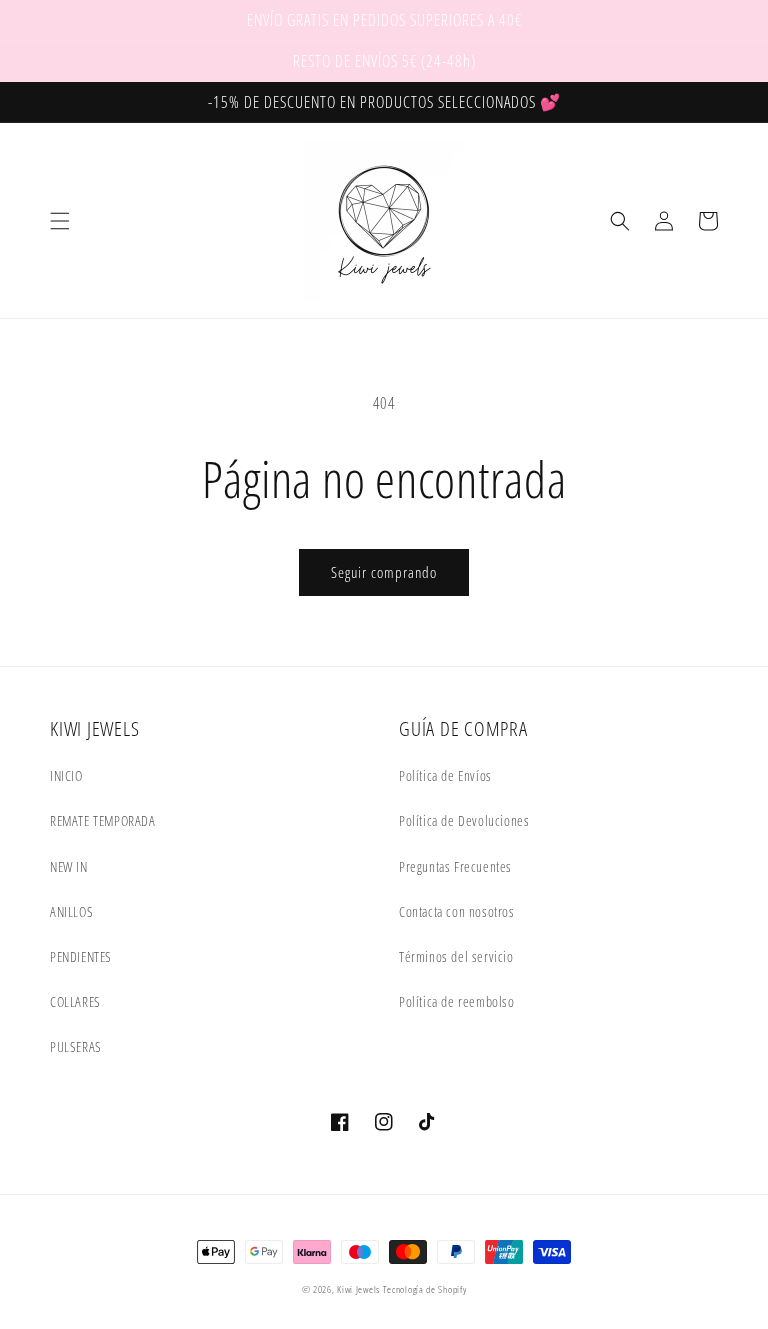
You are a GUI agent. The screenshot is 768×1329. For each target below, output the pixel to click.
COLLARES (75, 1001)
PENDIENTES (81, 956)
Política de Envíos (445, 775)
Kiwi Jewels (358, 1289)
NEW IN (69, 866)
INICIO (66, 775)
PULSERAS (76, 1046)
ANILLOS (71, 911)
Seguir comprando (384, 572)
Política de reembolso (457, 1001)
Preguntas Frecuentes (455, 866)
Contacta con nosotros (457, 911)
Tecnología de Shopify (425, 1289)
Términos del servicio (456, 956)
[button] (60, 221)
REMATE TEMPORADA (103, 820)
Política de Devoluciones (464, 820)
